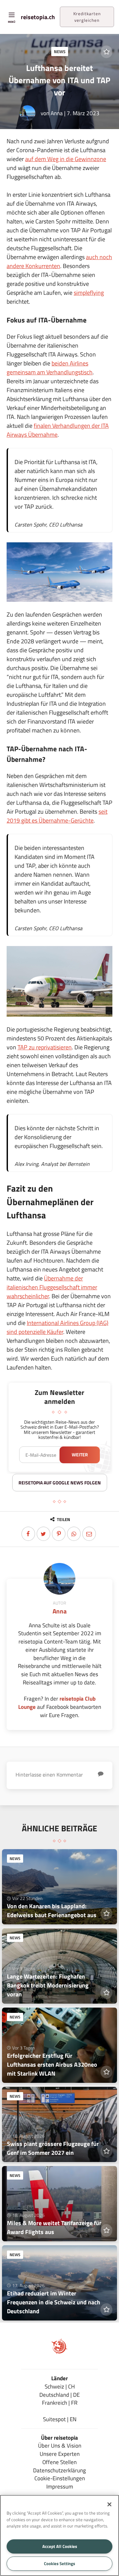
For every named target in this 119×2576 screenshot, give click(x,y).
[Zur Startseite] (59, 2352)
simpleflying (89, 293)
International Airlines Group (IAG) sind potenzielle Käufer (58, 1327)
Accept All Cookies (60, 2546)
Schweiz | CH (60, 2386)
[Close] (109, 2504)
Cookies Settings (59, 2563)
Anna (57, 113)
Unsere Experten (60, 2454)
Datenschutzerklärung (59, 2470)
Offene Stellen (59, 2462)
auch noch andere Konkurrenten (59, 261)
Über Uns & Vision (60, 2445)
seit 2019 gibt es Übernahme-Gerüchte (57, 816)
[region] (59, 2535)
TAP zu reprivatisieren (45, 1047)
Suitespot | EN (60, 2419)
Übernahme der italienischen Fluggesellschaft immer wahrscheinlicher (52, 1287)
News (60, 51)
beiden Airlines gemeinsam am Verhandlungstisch (50, 368)
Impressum (60, 2486)
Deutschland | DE (59, 2395)
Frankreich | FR (60, 2403)
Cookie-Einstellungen (60, 2478)
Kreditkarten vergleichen (87, 17)
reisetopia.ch (38, 17)
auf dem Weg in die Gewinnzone (66, 159)
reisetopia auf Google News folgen (60, 1483)
